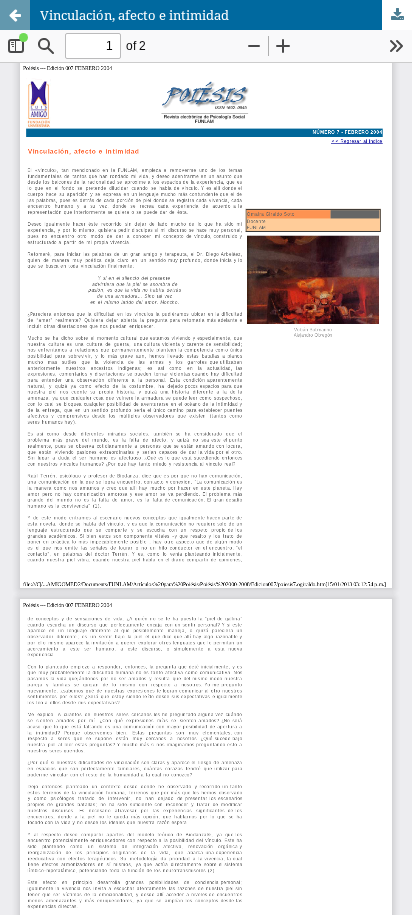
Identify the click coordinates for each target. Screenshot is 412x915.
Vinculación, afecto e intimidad (134, 15)
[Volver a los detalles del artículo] (15, 15)
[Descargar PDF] (397, 15)
